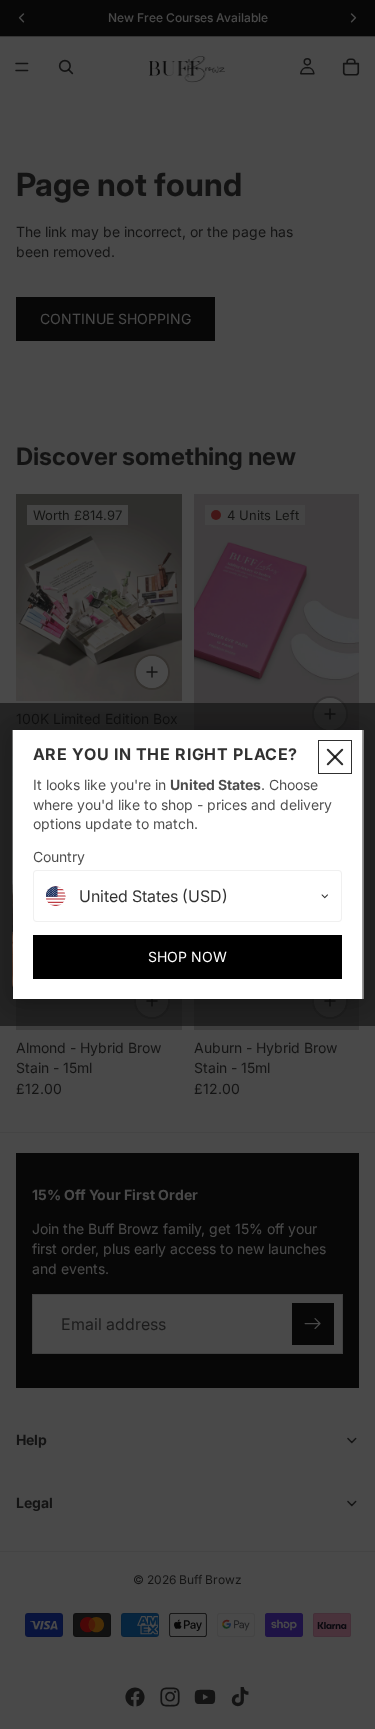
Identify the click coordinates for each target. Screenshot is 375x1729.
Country (59, 856)
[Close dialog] (335, 757)
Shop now (187, 956)
